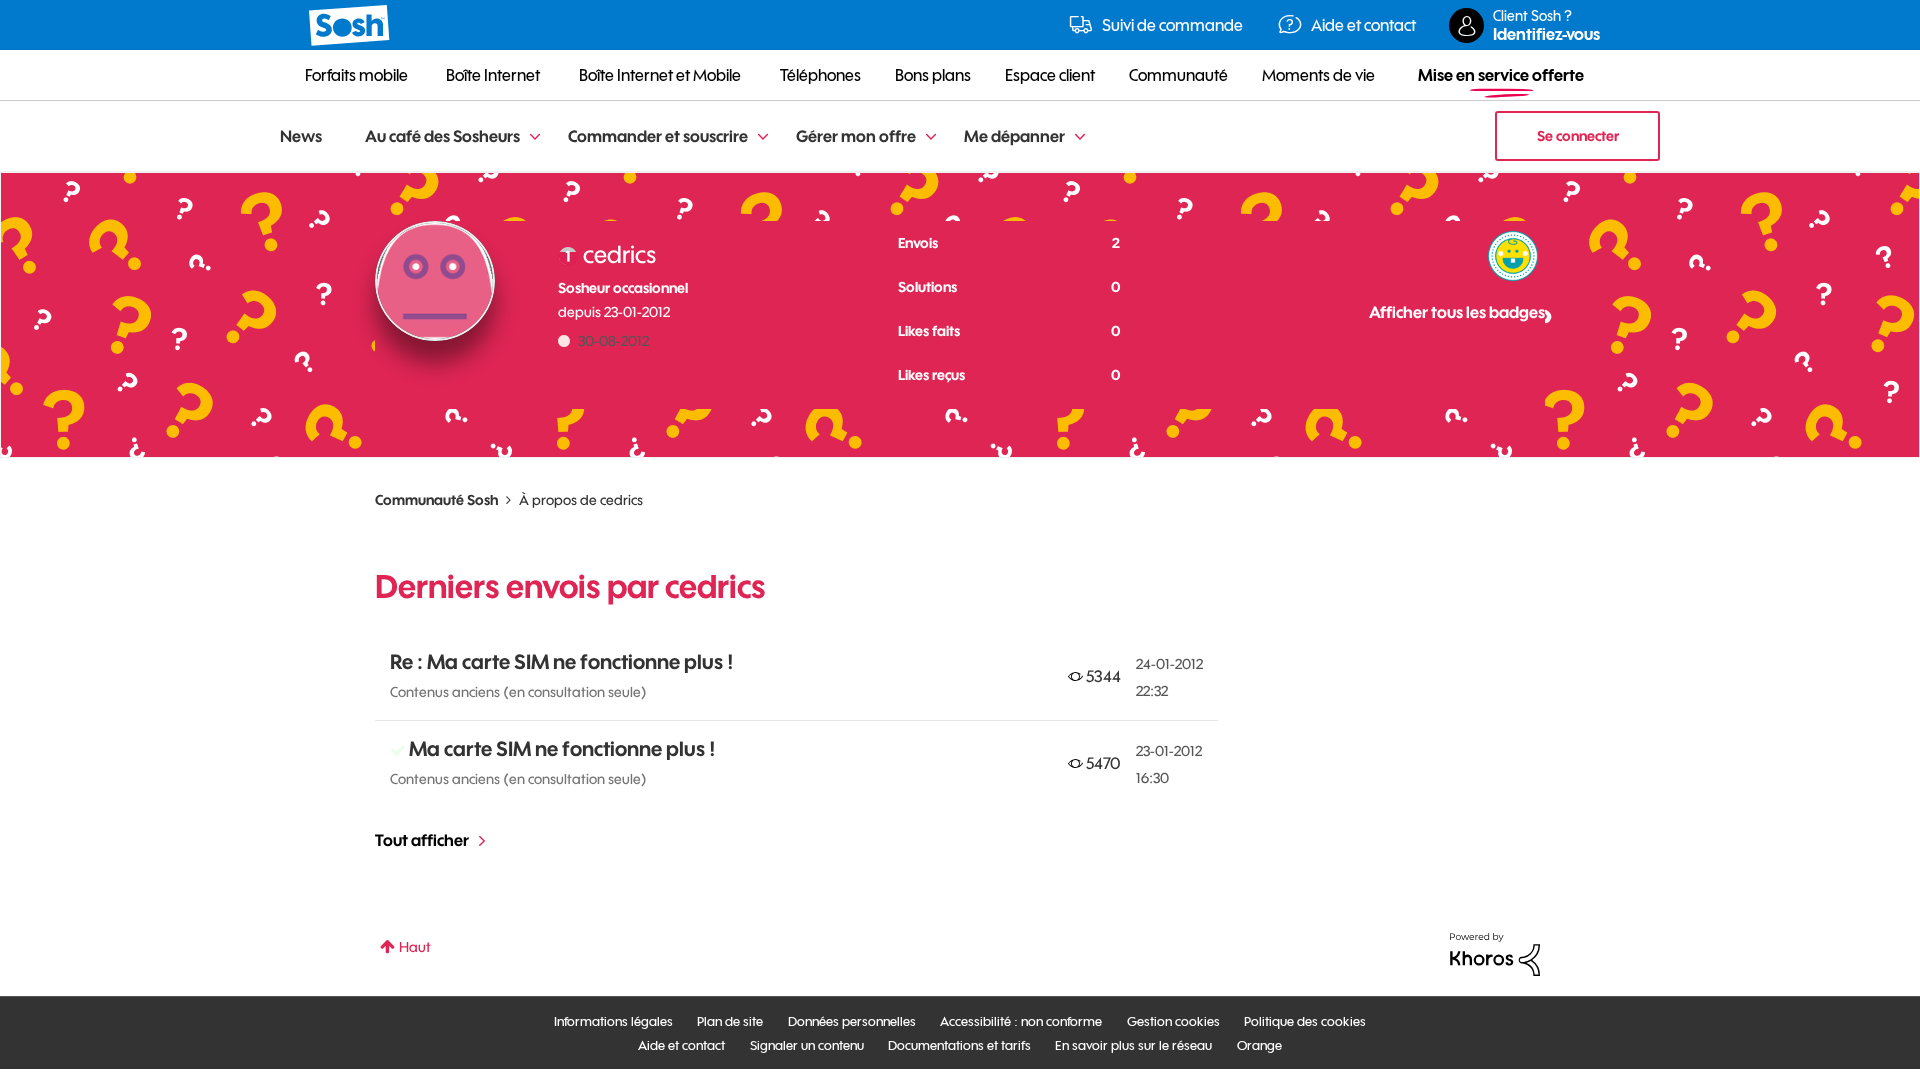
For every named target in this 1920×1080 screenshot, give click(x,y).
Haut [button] (415, 947)
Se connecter (1578, 136)
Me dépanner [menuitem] (1014, 136)
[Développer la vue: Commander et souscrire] (763, 137)
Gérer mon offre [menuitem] (856, 136)
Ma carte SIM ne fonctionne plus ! (562, 748)
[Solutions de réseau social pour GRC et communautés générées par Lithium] (1495, 953)
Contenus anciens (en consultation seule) (518, 692)
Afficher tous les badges (1457, 312)
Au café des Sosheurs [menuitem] (442, 136)
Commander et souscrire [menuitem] (658, 136)
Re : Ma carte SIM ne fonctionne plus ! (562, 661)
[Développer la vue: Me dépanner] (1080, 137)
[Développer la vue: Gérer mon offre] (931, 137)
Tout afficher (422, 840)
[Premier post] (1513, 256)
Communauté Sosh (436, 500)
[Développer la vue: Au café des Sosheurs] (535, 137)
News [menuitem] (301, 136)
